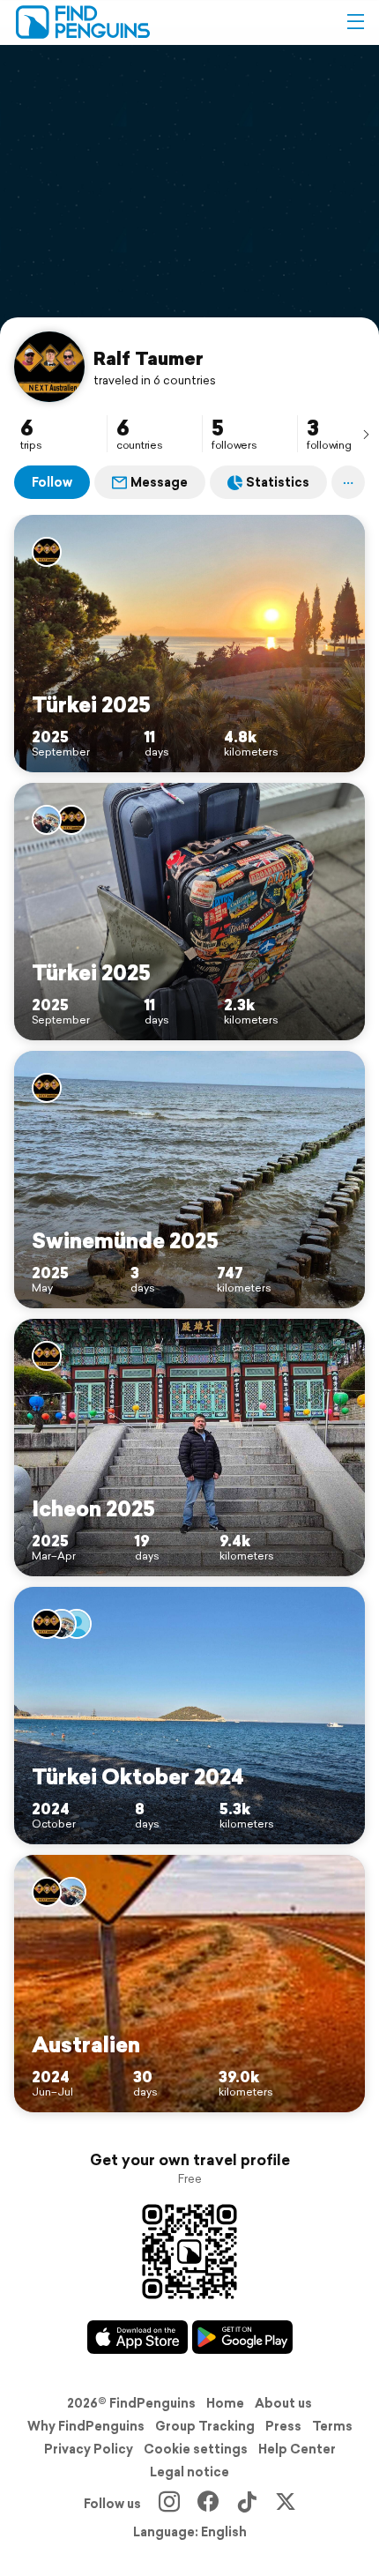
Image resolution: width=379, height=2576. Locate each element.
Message (159, 482)
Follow (52, 482)
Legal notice (189, 2472)
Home (225, 2403)
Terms (332, 2426)
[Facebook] (208, 2504)
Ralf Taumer (149, 358)
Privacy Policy (89, 2449)
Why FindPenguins (86, 2426)
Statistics (278, 482)
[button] (355, 22)
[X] (286, 2504)
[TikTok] (247, 2504)
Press (283, 2426)
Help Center (297, 2449)
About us (283, 2403)
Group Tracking (205, 2426)
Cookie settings (196, 2449)
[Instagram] (169, 2504)
